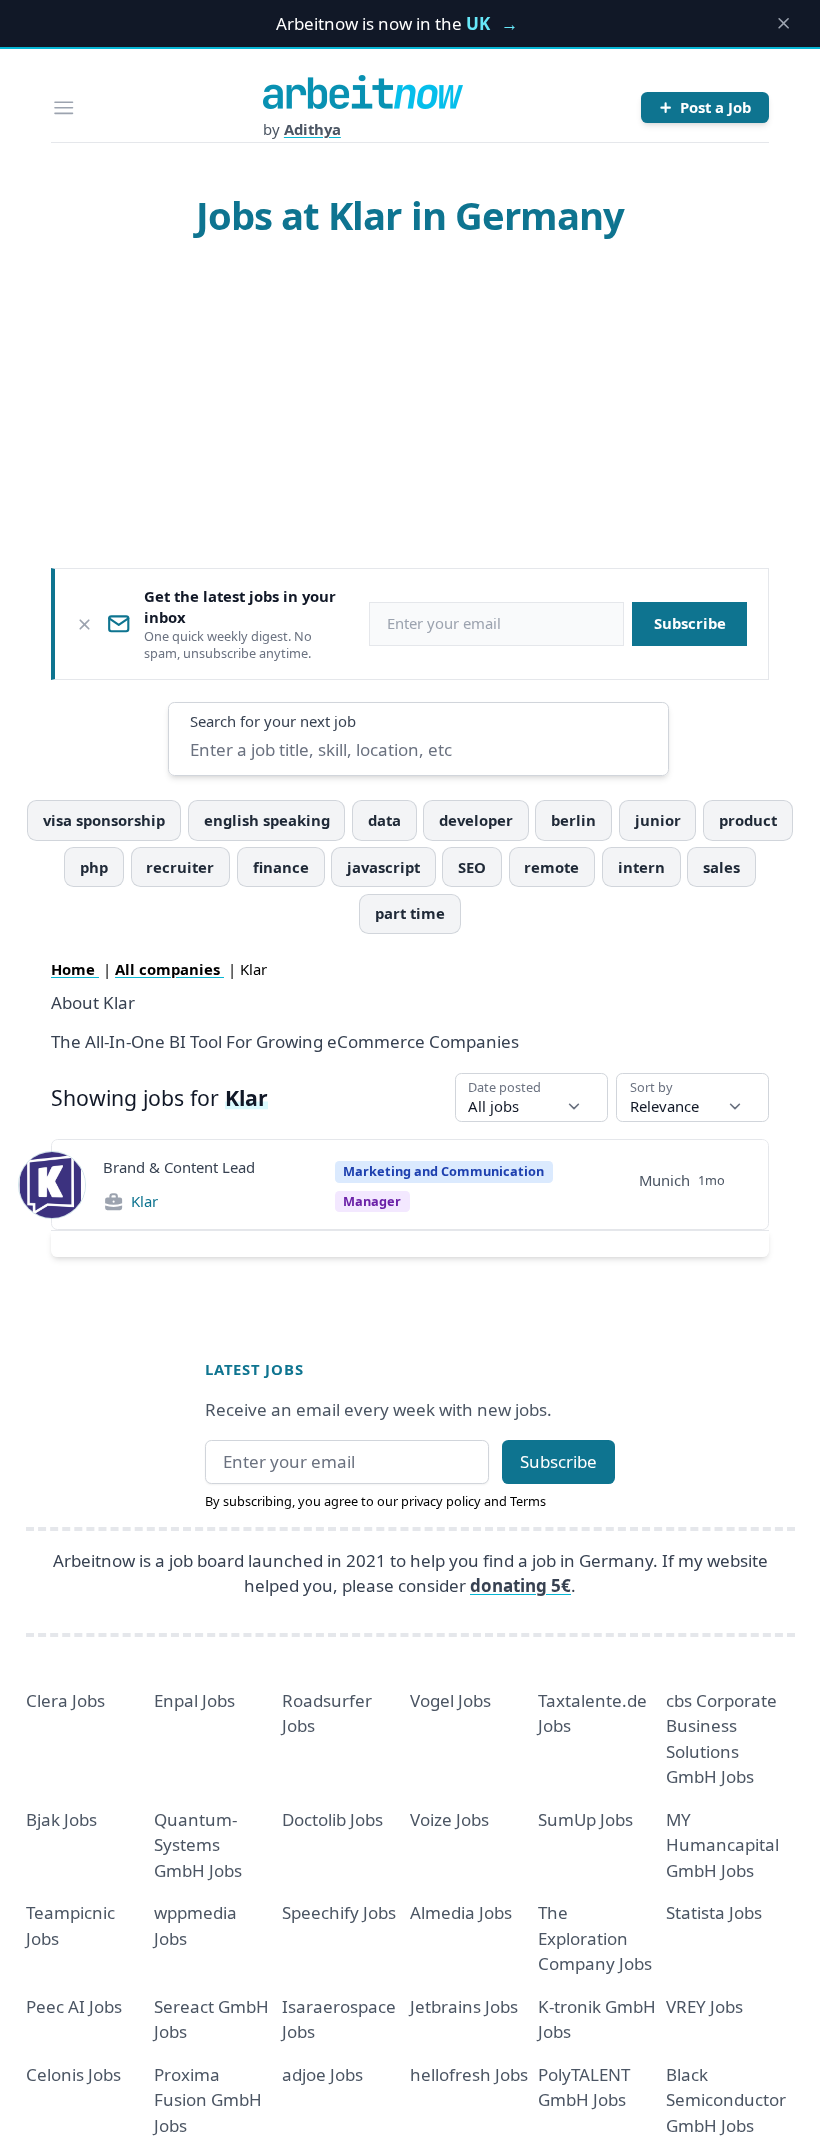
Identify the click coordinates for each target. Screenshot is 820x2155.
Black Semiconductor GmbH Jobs (726, 2100)
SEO (472, 867)
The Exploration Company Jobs (595, 1938)
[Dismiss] (84, 624)
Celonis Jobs (73, 2074)
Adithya (312, 129)
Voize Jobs (449, 1819)
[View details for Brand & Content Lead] (52, 1185)
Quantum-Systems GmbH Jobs (198, 1845)
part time (410, 913)
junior (658, 820)
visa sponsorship (104, 820)
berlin (573, 820)
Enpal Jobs (194, 1700)
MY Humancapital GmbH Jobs (722, 1845)
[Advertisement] (410, 402)
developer (476, 820)
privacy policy (441, 1501)
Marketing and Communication (443, 1171)
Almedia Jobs (461, 1912)
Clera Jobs (65, 1700)
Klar (144, 1201)
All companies (169, 969)
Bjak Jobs (61, 1819)
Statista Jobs (714, 1912)
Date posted (504, 1087)
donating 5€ (520, 1585)
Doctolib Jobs (332, 1819)
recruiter (180, 867)
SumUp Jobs (585, 1819)
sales (721, 867)
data (384, 820)
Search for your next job (273, 721)
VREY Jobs (704, 2006)
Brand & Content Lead (179, 1167)
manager (372, 1201)
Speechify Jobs (339, 1912)
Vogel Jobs (450, 1700)
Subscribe (690, 623)
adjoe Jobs (322, 2074)
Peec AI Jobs (74, 2006)
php (94, 867)
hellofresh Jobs (469, 2074)
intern (641, 867)
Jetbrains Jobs (464, 2006)
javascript (383, 867)
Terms (528, 1501)
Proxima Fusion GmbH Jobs (208, 2100)
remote (551, 867)
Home (75, 969)
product (748, 820)
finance (281, 867)
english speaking (267, 820)
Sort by (651, 1087)
